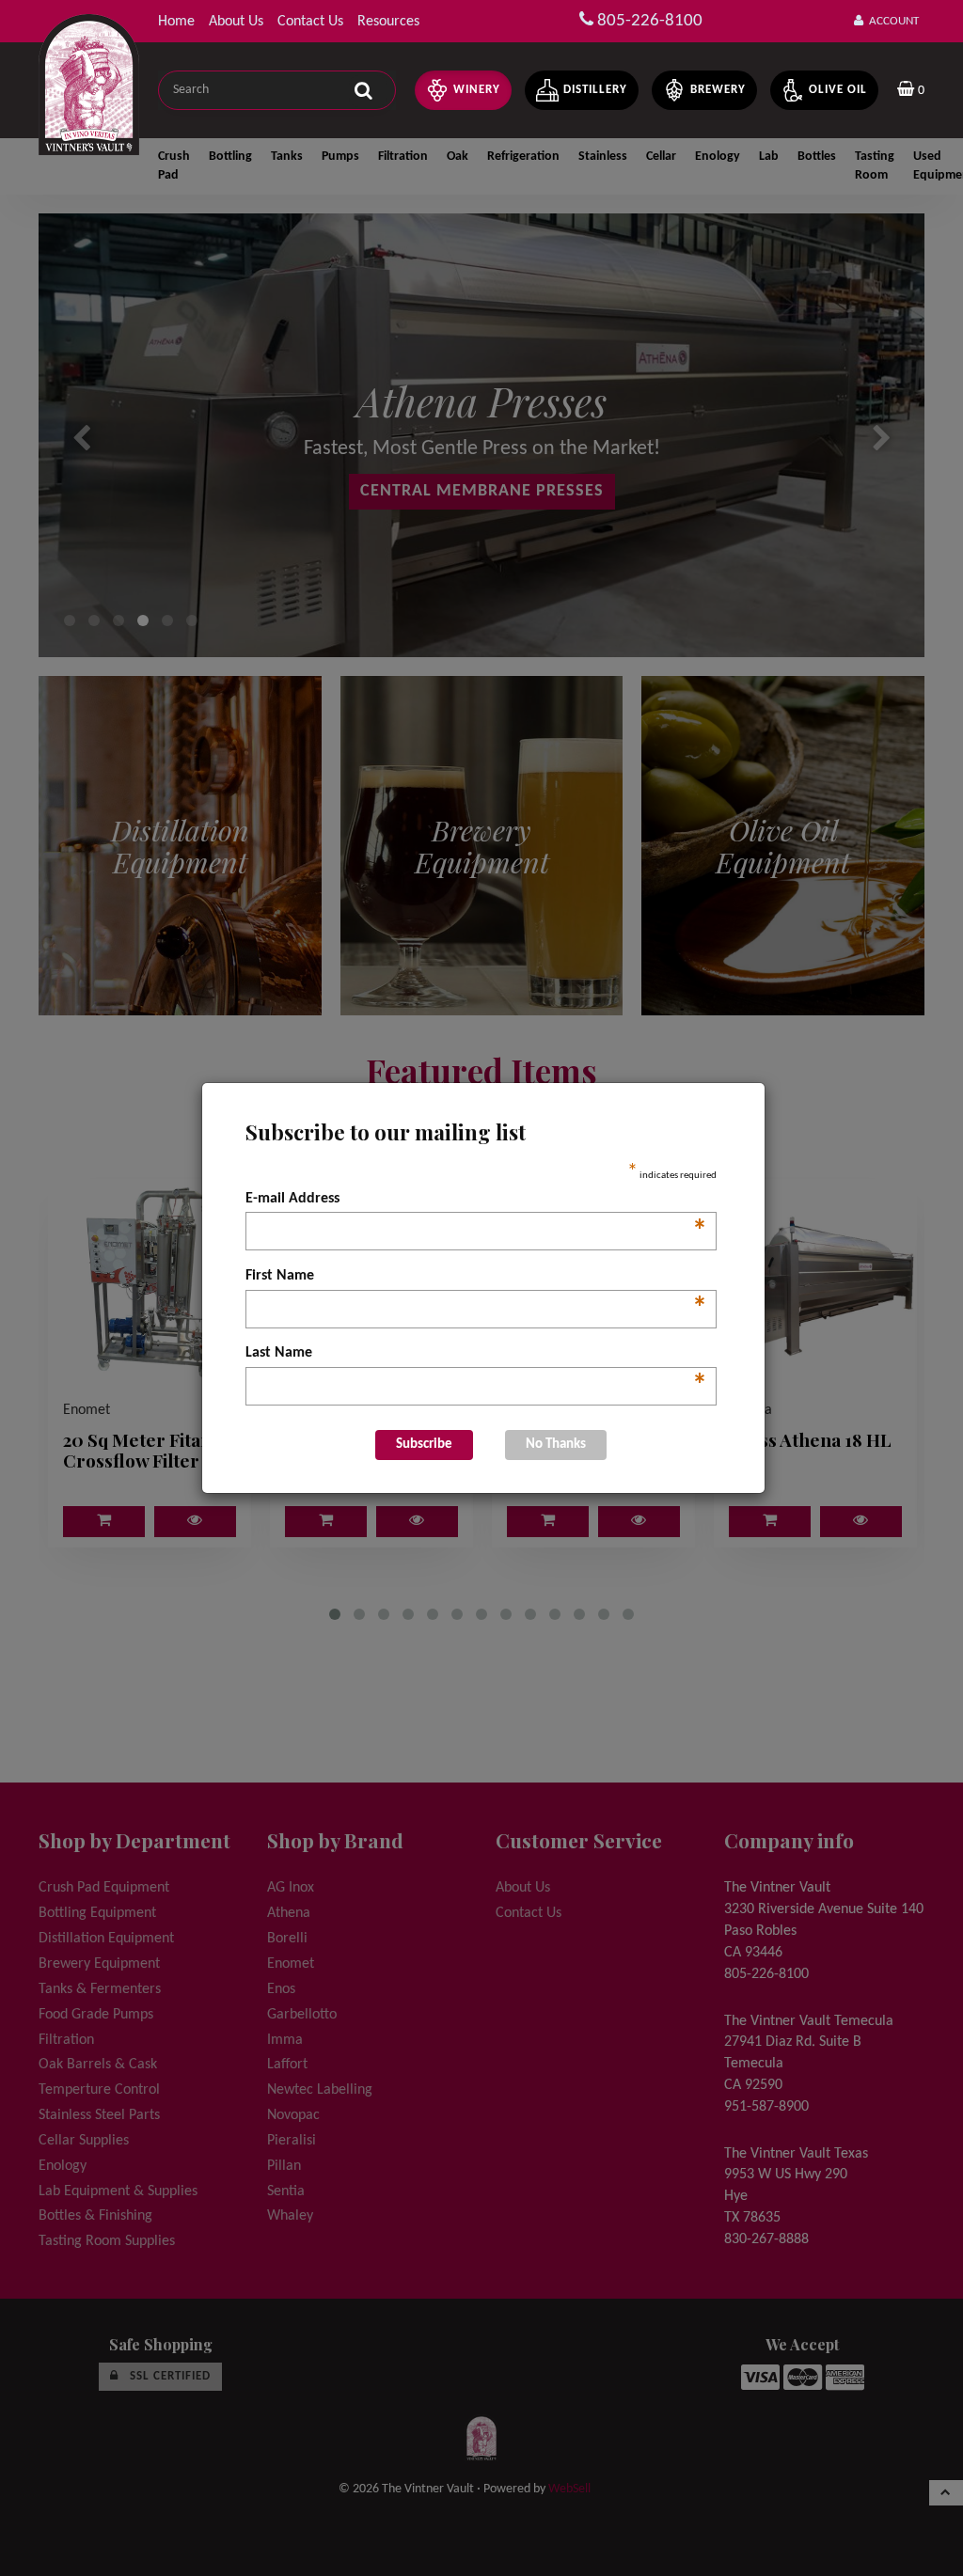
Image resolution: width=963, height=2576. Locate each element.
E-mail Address (476, 1201)
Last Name (476, 1355)
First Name (476, 1278)
